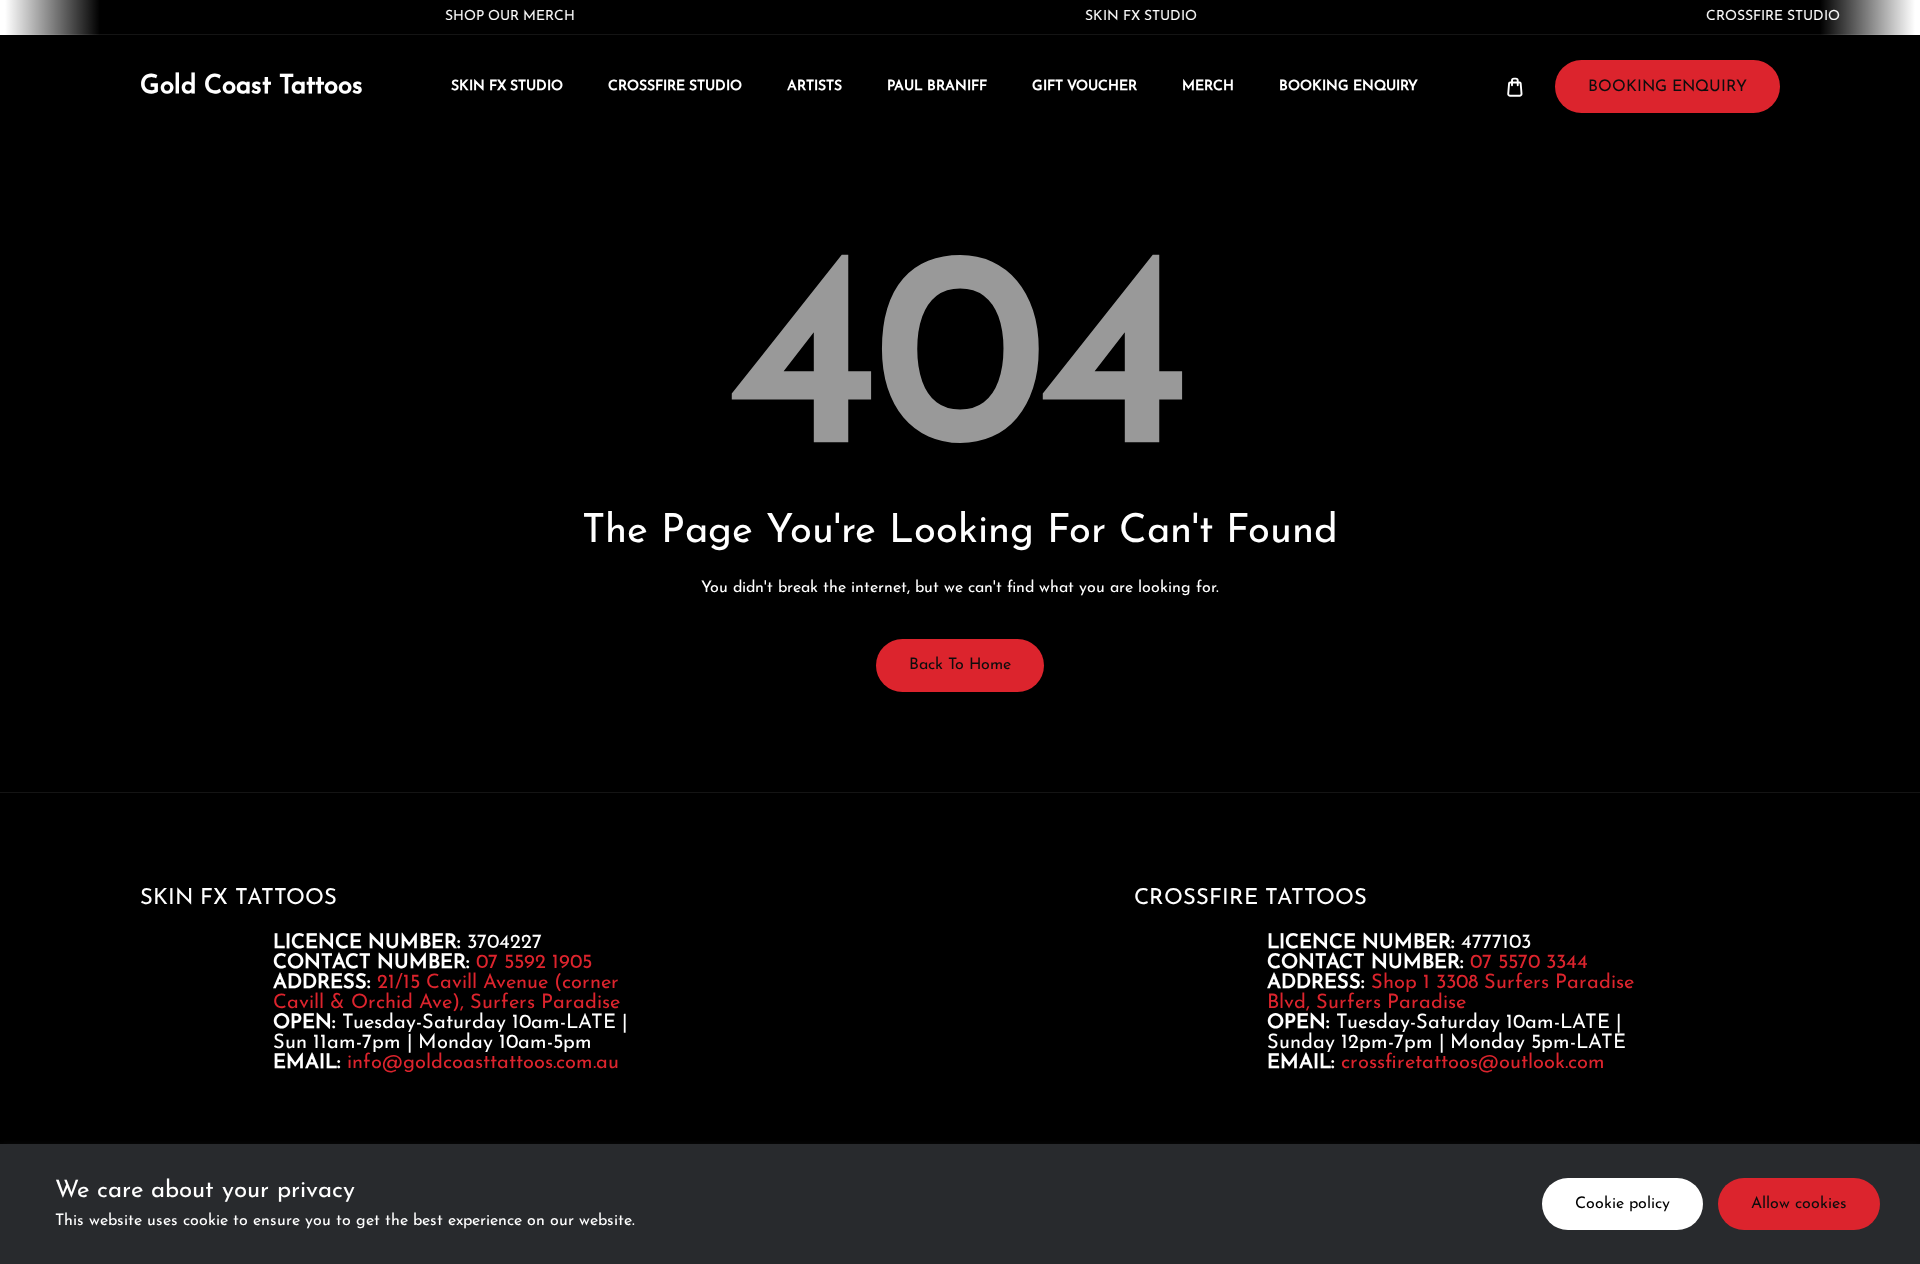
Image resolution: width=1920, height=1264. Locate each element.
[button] (1515, 87)
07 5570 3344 (1529, 963)
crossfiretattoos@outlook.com (1473, 1063)
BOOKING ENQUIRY (1667, 87)
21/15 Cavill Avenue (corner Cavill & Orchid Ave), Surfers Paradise (446, 993)
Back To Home (960, 665)
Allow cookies (1799, 1204)
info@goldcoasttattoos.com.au (483, 1063)
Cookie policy (1622, 1204)
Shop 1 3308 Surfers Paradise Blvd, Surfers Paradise (1450, 993)
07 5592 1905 (534, 963)
